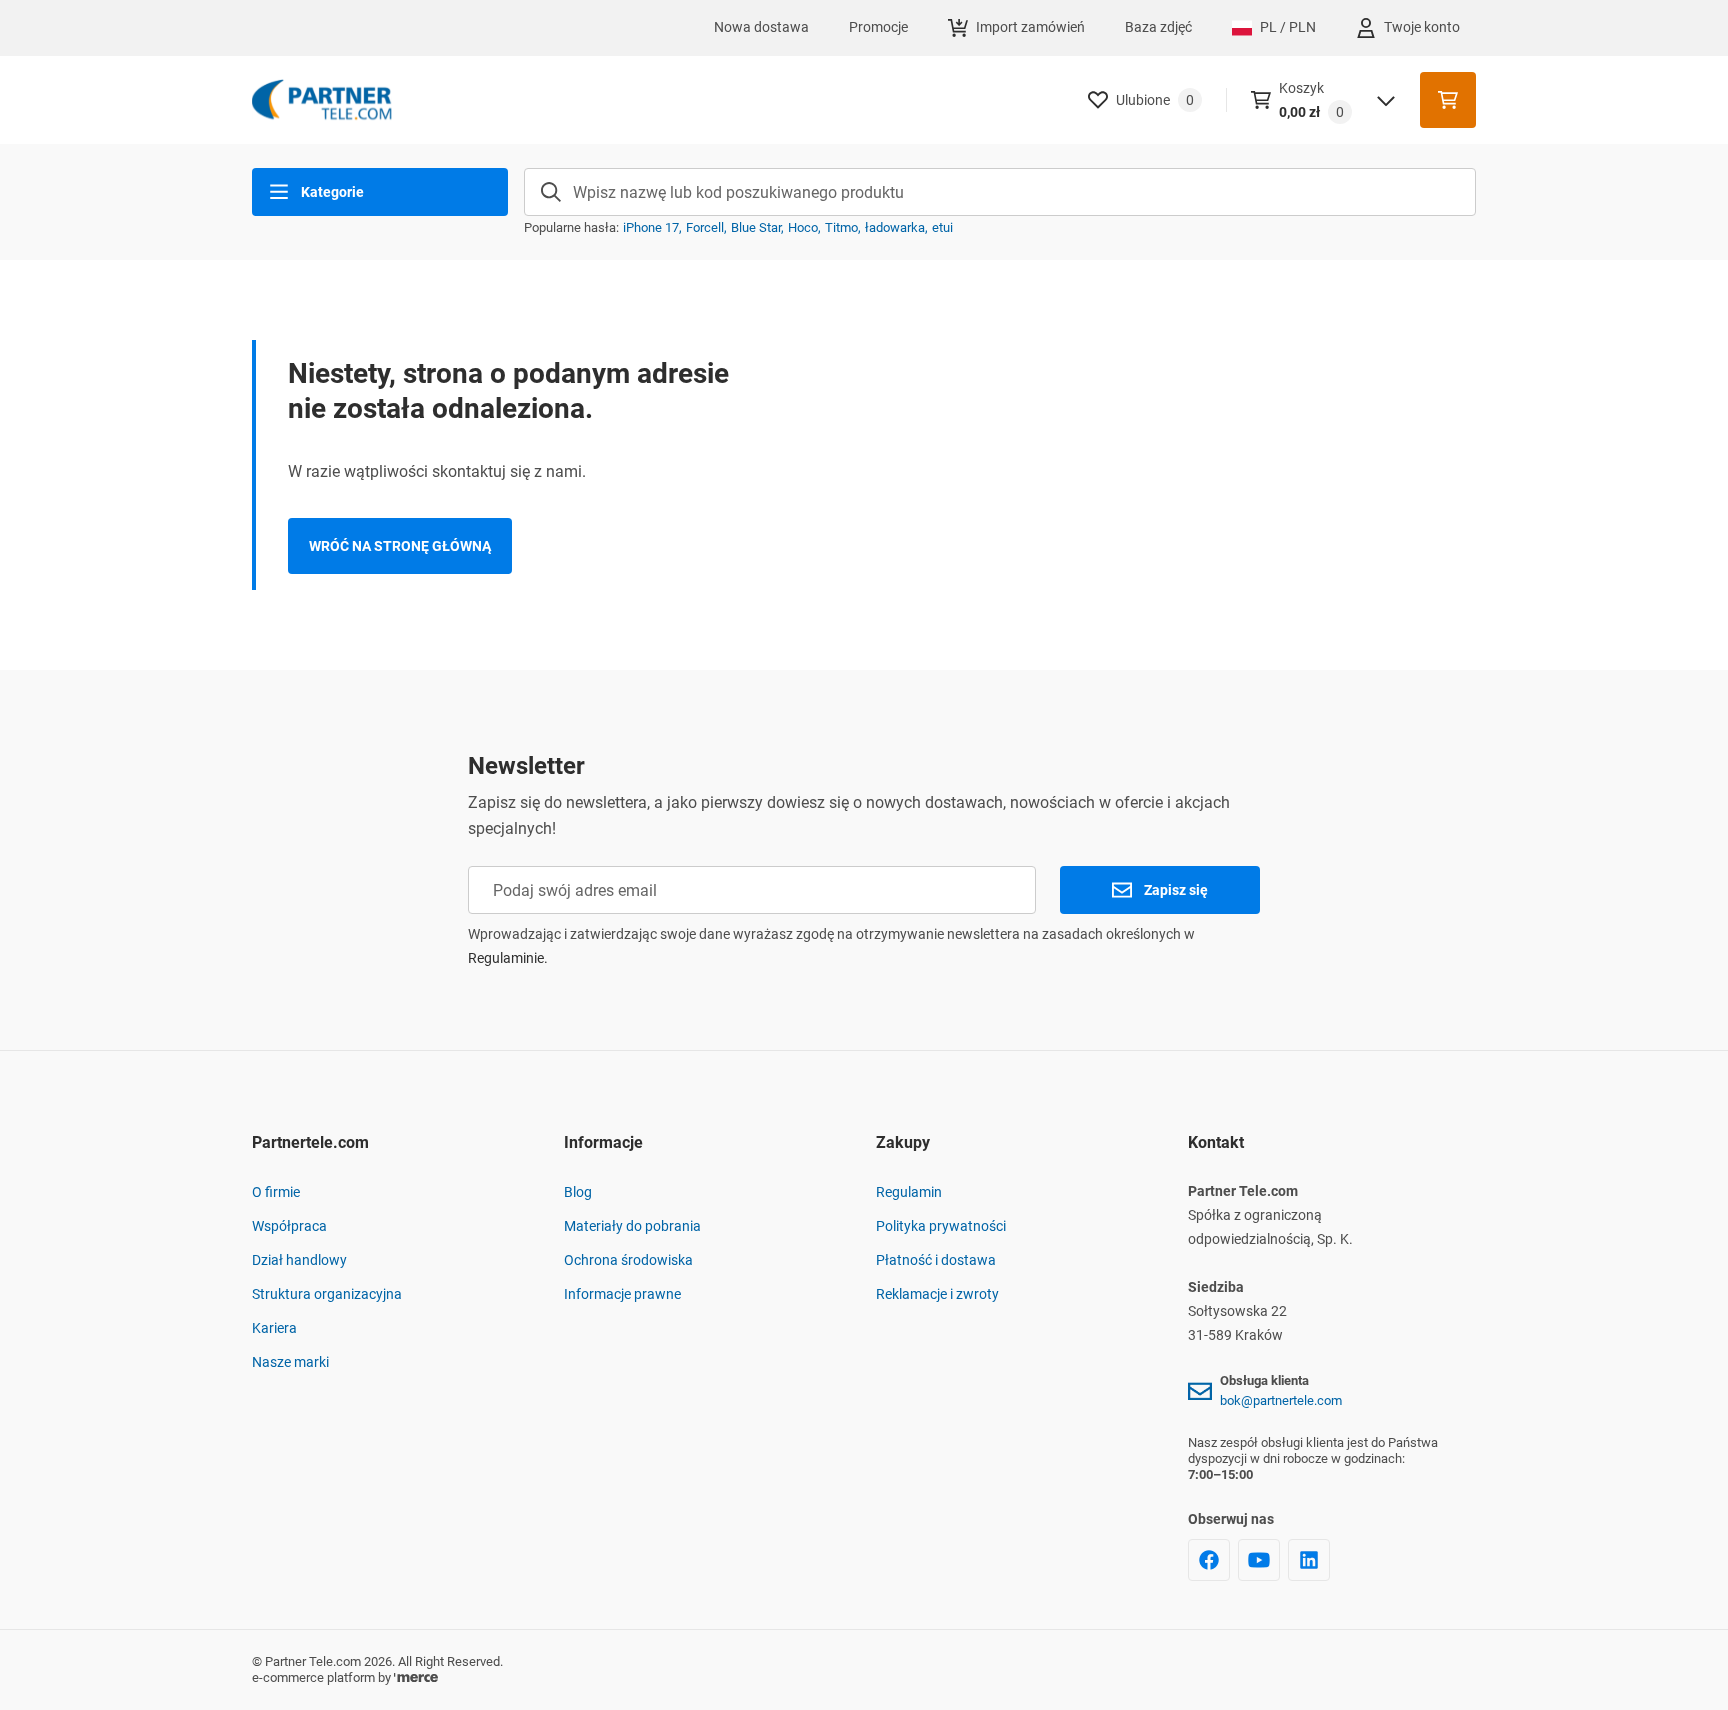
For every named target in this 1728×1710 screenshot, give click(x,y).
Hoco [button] (803, 227)
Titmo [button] (841, 227)
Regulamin (909, 1192)
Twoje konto (1422, 27)
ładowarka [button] (895, 227)
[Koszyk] (1448, 100)
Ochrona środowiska (628, 1260)
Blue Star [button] (756, 227)
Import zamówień (1030, 27)
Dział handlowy (299, 1260)
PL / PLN (1288, 27)
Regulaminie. (508, 958)
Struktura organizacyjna (327, 1294)
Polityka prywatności (941, 1226)
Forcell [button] (705, 227)
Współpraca (289, 1226)
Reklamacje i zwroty (937, 1294)
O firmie (276, 1192)
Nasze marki (290, 1362)
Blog (578, 1192)
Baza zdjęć (1158, 27)
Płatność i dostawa (936, 1260)
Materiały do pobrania (632, 1226)
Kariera (274, 1328)
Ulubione (1155, 100)
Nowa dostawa (761, 27)
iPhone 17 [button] (651, 227)
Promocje (878, 27)
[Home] (322, 100)
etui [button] (942, 227)
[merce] (416, 1677)
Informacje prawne (622, 1294)
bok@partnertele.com (1281, 1400)
